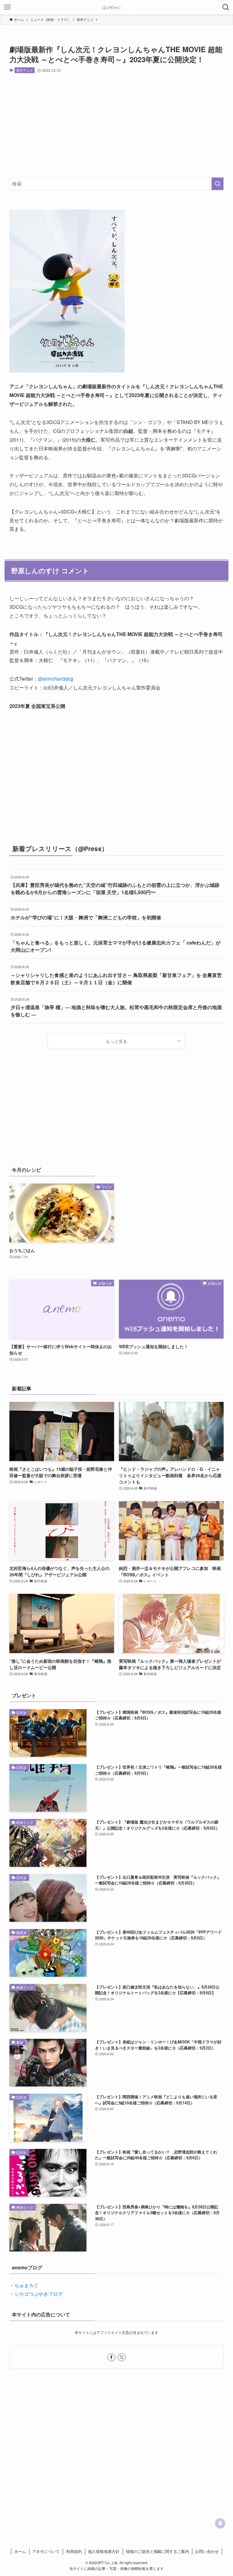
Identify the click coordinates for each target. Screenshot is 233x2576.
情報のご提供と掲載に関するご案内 (157, 2551)
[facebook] (111, 2357)
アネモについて (46, 2551)
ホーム (20, 2551)
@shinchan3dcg (56, 679)
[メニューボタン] (7, 7)
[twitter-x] (122, 2357)
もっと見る (116, 1041)
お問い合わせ (207, 2551)
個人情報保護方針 (104, 2551)
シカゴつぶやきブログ (39, 2294)
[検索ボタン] (226, 7)
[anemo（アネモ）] (116, 7)
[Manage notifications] (220, 2523)
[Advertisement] (117, 125)
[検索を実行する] (218, 184)
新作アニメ (25, 70)
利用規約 (74, 2551)
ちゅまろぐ (26, 2285)
